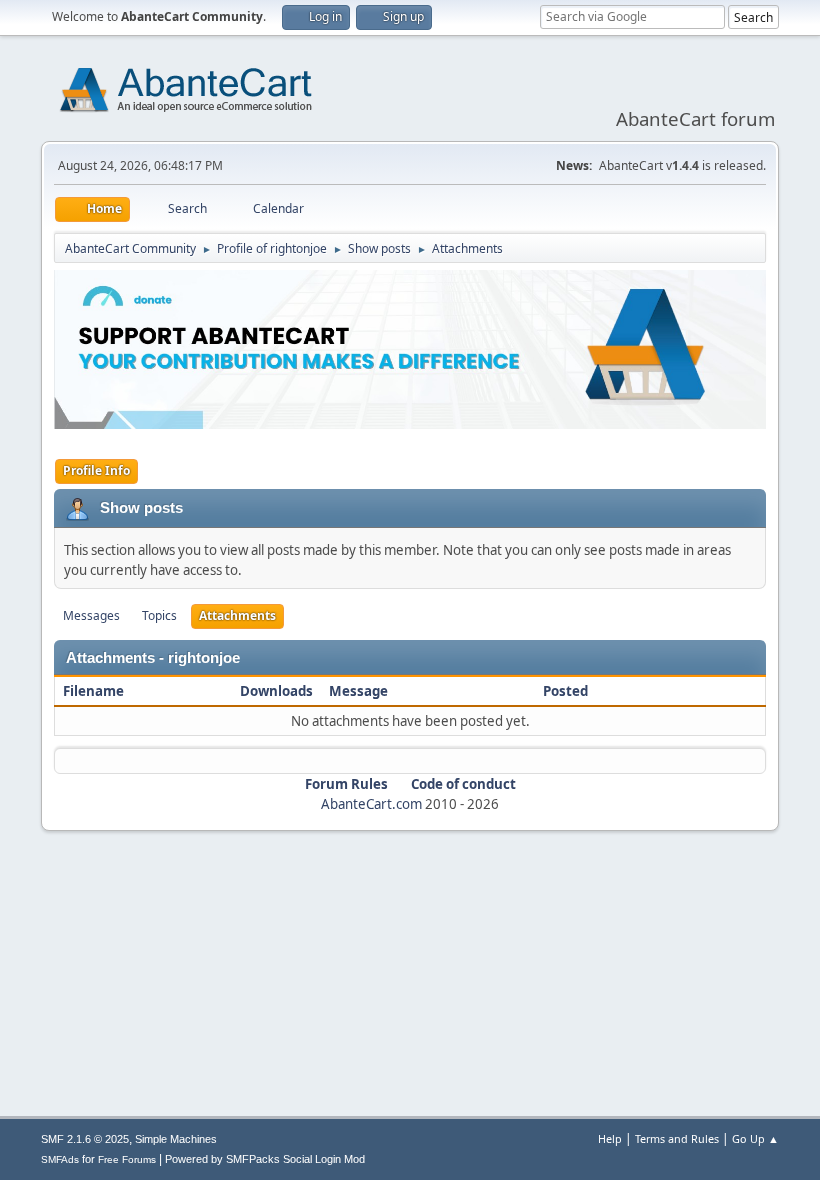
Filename (95, 691)
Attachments (237, 615)
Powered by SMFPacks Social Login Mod (265, 1159)
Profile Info (96, 470)
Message (358, 691)
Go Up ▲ (755, 1138)
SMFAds (60, 1159)
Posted (565, 691)
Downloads (276, 691)
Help (610, 1138)
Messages (91, 615)
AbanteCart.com (371, 804)
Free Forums (127, 1159)
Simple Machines (176, 1139)
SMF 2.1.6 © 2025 (85, 1139)
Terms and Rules (677, 1138)
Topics (159, 615)
